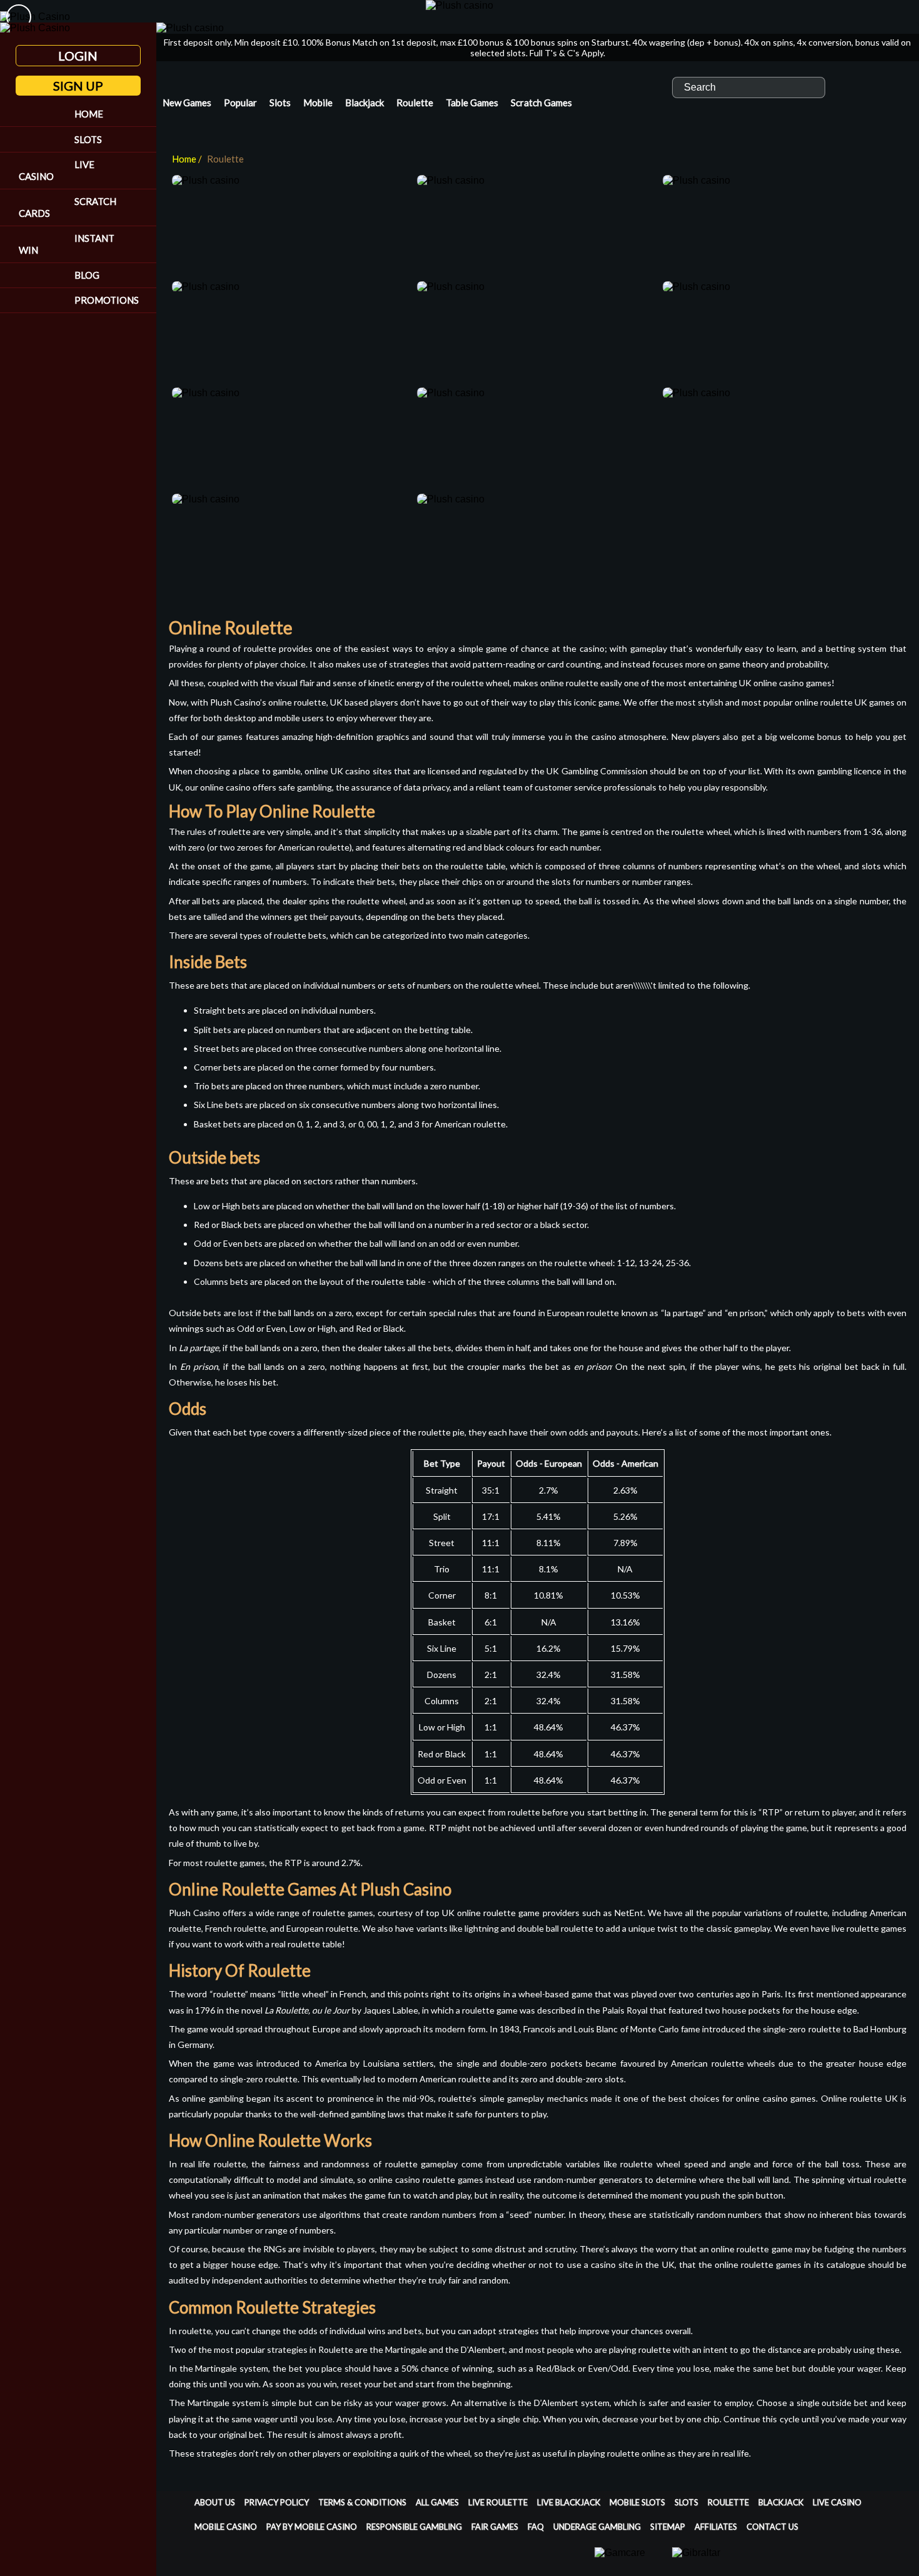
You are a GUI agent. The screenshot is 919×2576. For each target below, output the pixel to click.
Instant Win (67, 244)
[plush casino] (459, 5)
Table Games (472, 102)
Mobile (318, 102)
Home (89, 114)
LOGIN (78, 56)
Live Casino (57, 170)
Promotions (107, 300)
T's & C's (562, 53)
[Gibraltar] (696, 2559)
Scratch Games (541, 102)
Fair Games (495, 2527)
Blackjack (364, 102)
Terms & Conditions (362, 2502)
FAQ (536, 2527)
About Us (215, 2502)
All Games (437, 2502)
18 (784, 2564)
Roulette (415, 102)
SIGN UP (78, 86)
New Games (187, 102)
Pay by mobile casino (312, 2527)
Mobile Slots (637, 2502)
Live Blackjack (569, 2502)
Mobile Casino (226, 2527)
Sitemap (668, 2527)
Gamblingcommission (879, 2564)
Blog (87, 275)
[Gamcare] (620, 2559)
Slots (88, 139)
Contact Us (772, 2527)
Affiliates (716, 2527)
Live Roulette (498, 2502)
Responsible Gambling (414, 2527)
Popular (240, 102)
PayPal (430, 2564)
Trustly (355, 2564)
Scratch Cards (68, 207)
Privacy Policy (277, 2502)
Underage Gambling (597, 2527)
